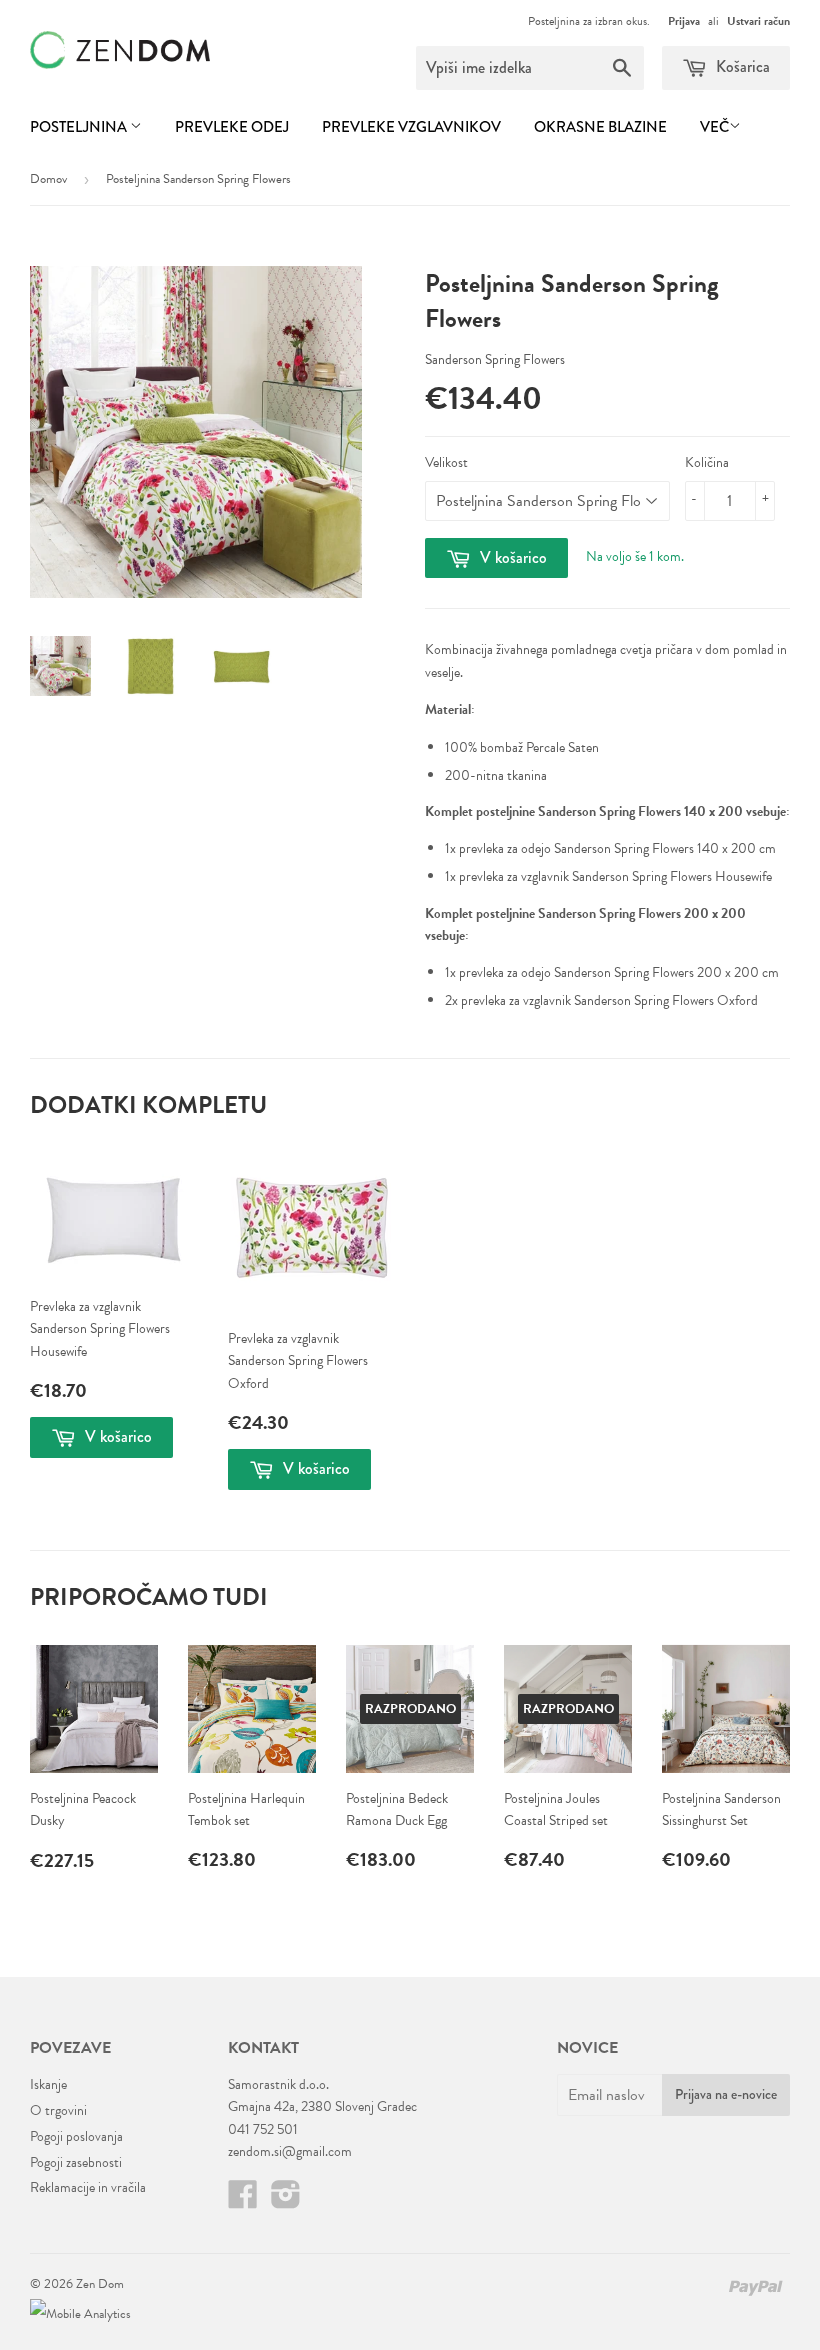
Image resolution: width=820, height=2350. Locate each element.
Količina (707, 462)
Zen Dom (100, 2284)
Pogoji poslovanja (76, 2136)
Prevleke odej (232, 127)
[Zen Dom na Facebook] (243, 2201)
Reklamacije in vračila (88, 2187)
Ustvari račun (758, 21)
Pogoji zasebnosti (76, 2162)
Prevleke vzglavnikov (411, 127)
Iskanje (48, 2084)
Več (714, 127)
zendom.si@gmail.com (290, 2151)
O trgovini (58, 2110)
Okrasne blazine (600, 127)
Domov (48, 179)
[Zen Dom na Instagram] (286, 2201)
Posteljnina (80, 127)
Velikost (446, 462)
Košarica (741, 66)
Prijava (684, 21)
